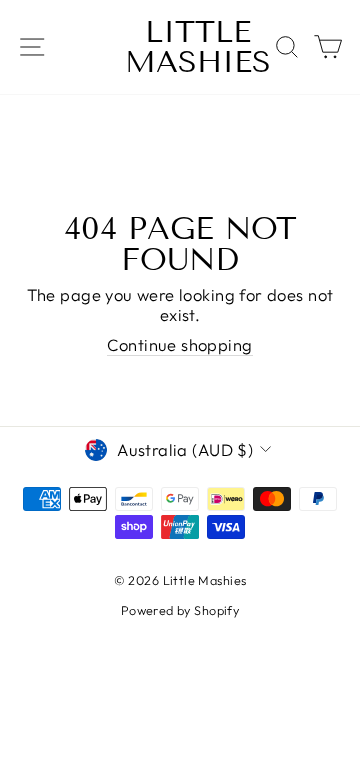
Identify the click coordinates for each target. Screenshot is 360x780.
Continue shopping (179, 345)
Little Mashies (198, 47)
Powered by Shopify (180, 610)
